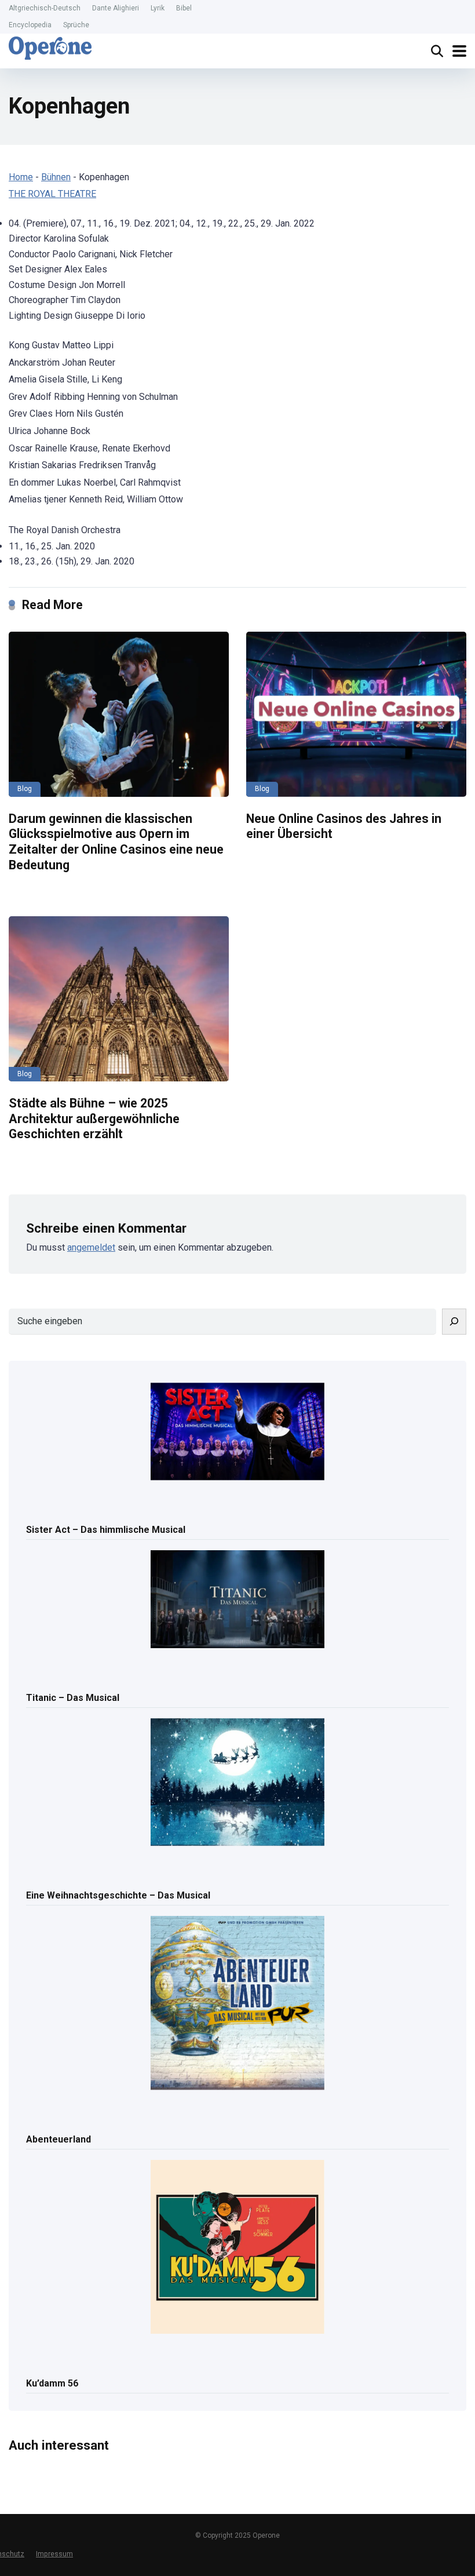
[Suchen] (454, 1322)
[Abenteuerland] (237, 2004)
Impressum (54, 2554)
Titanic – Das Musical (73, 1698)
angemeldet (91, 1247)
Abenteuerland (59, 2139)
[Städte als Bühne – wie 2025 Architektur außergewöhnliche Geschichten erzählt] (119, 999)
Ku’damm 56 (52, 2383)
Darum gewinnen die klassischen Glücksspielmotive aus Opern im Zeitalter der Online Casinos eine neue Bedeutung (116, 842)
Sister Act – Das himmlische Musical (106, 1530)
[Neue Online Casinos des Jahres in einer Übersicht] (356, 714)
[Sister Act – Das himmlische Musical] (237, 1433)
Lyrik (158, 8)
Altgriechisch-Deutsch (45, 8)
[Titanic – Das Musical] (237, 1600)
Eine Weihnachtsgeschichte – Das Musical (118, 1895)
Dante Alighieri (116, 8)
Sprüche (76, 25)
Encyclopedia (30, 25)
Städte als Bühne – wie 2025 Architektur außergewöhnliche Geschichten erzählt (94, 1118)
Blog (25, 789)
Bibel (184, 8)
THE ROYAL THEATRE (52, 194)
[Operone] (50, 48)
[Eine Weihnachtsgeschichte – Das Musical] (237, 1783)
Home (21, 177)
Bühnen (56, 177)
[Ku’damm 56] (237, 2248)
